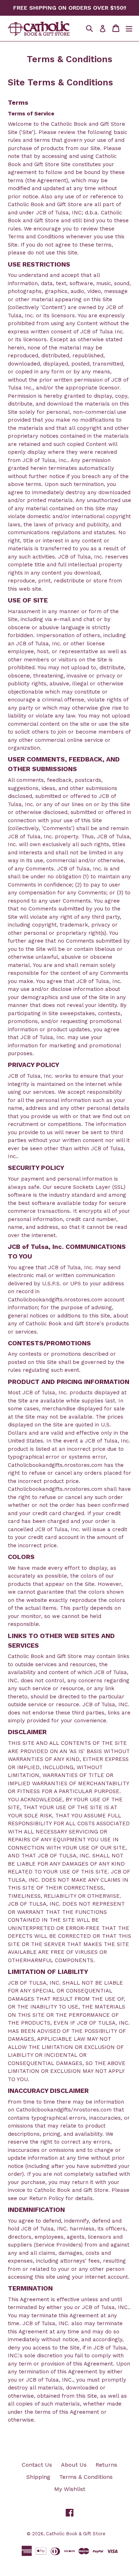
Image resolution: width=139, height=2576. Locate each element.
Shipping (38, 2477)
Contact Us (37, 2465)
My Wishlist (70, 2489)
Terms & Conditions (86, 2477)
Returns (106, 2465)
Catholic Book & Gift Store (76, 2534)
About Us (74, 2465)
